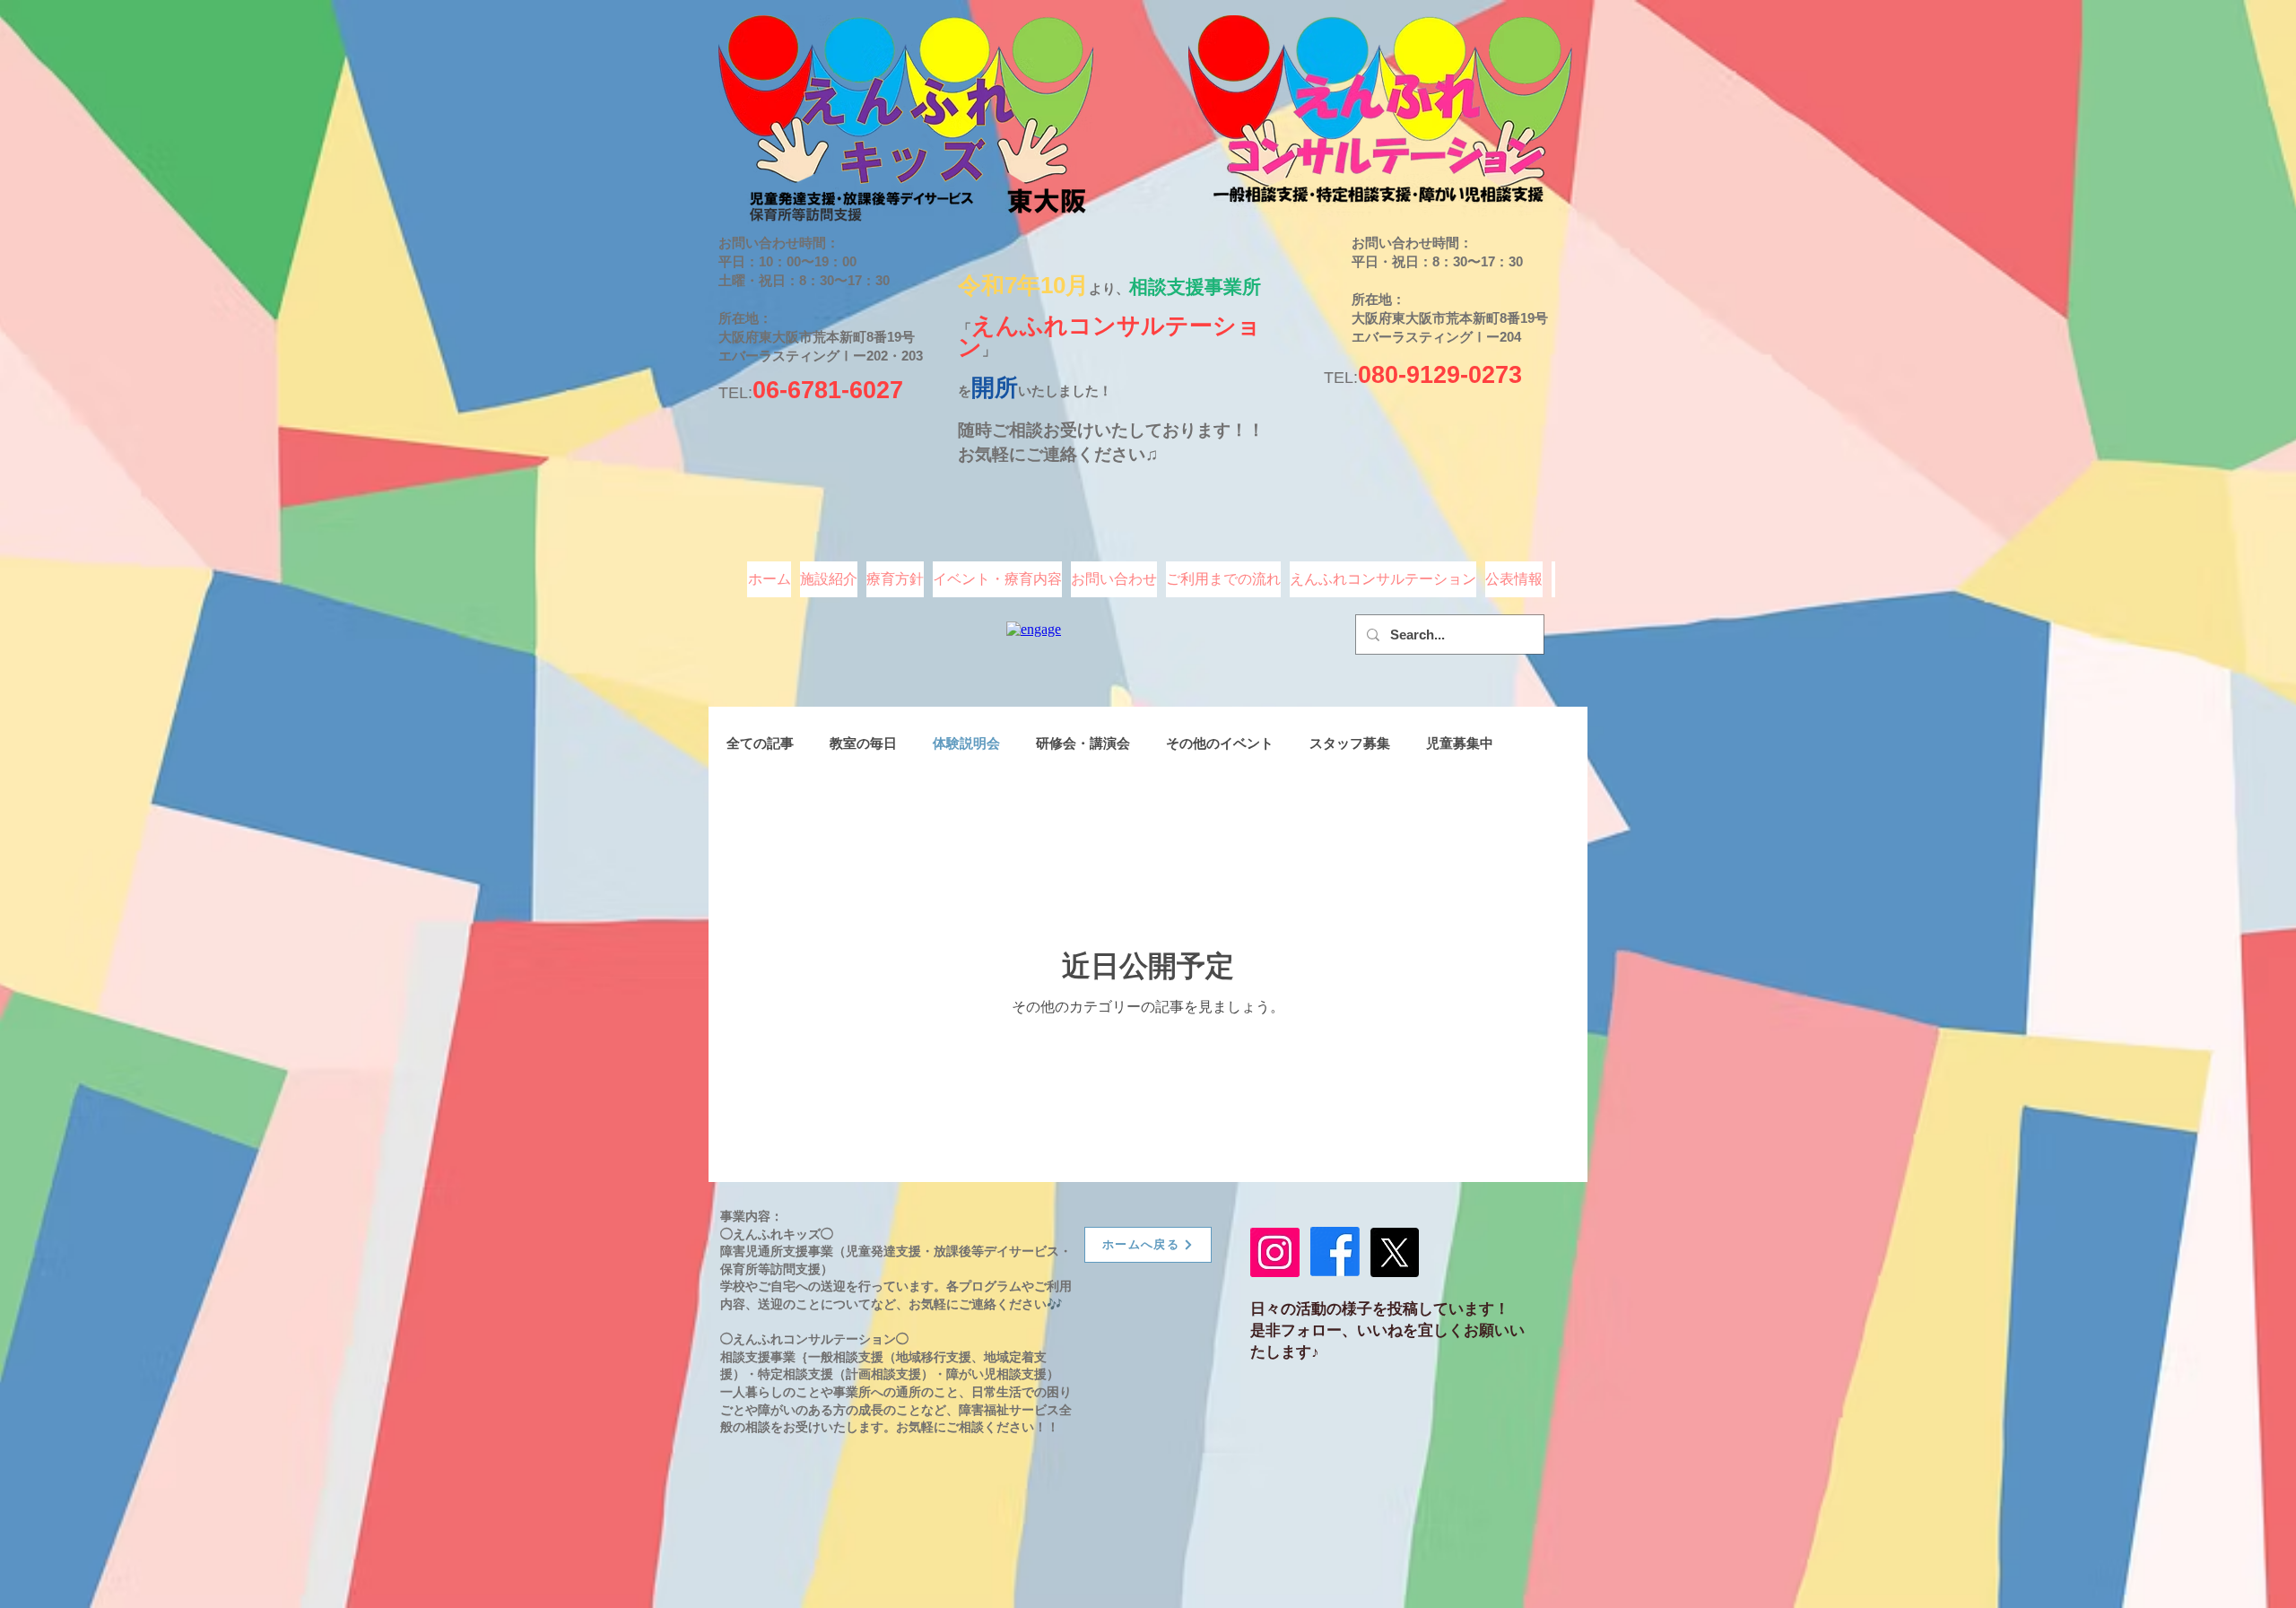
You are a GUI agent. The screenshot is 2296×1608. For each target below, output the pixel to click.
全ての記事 (760, 743)
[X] (1394, 1252)
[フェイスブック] (1335, 1252)
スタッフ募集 (1350, 743)
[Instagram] (1275, 1252)
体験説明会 (966, 743)
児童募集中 (1460, 743)
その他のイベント (1220, 743)
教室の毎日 (863, 743)
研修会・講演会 (1083, 743)
